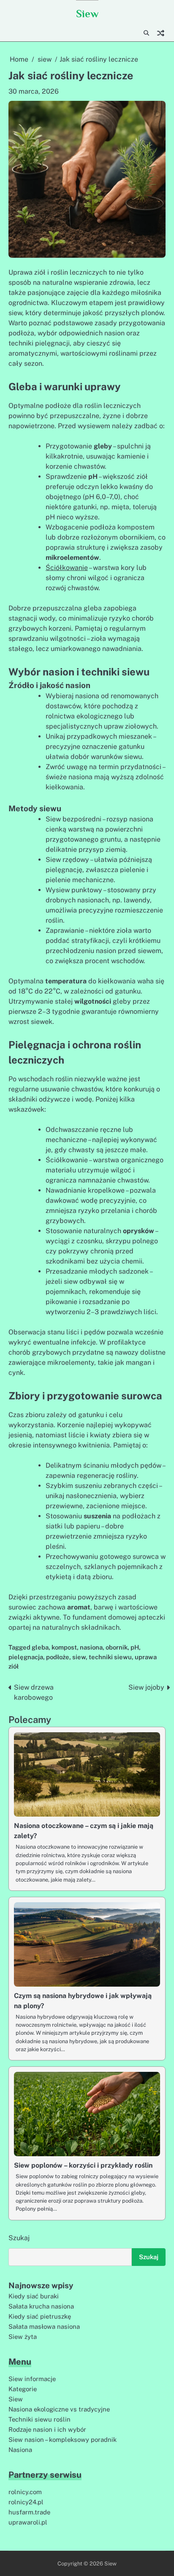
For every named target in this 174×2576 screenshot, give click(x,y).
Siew (87, 14)
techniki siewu (110, 1657)
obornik (117, 1647)
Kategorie (23, 2389)
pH (135, 1647)
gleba (40, 1647)
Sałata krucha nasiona (41, 2306)
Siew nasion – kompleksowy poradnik (63, 2440)
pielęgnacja (26, 1657)
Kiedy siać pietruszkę (40, 2316)
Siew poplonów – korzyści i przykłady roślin (83, 2165)
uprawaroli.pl (28, 2522)
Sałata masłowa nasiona (44, 2326)
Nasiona (20, 2450)
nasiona (91, 1647)
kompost (64, 1647)
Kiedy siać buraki (34, 2296)
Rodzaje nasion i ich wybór (47, 2429)
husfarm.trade (29, 2512)
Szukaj (19, 2238)
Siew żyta (23, 2337)
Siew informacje (32, 2379)
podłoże (58, 1657)
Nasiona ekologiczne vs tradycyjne (59, 2409)
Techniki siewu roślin (39, 2419)
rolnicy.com (25, 2492)
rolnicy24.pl (26, 2502)
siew (79, 1657)
